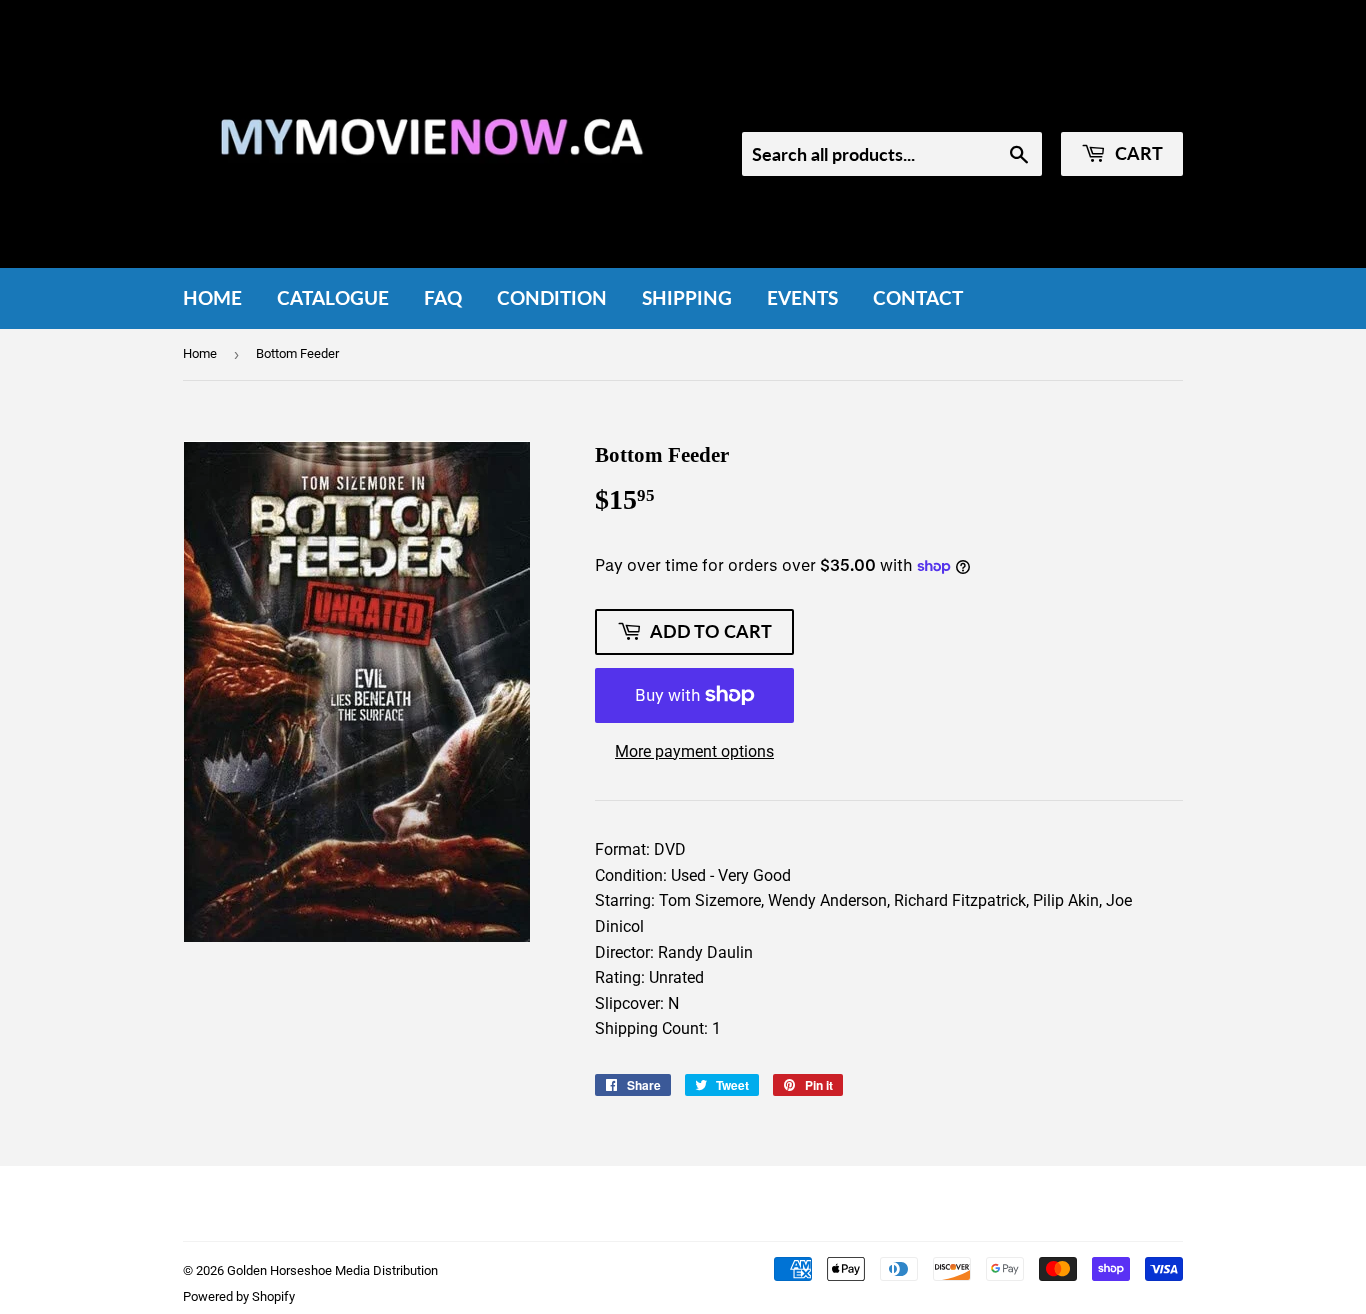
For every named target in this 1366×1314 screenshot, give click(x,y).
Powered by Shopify (239, 1296)
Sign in (1015, 105)
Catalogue (333, 297)
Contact (918, 297)
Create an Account (1124, 105)
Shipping (687, 297)
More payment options (694, 751)
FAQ (443, 297)
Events (802, 297)
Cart (1137, 153)
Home (212, 297)
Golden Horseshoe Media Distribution (332, 1270)
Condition (552, 297)
